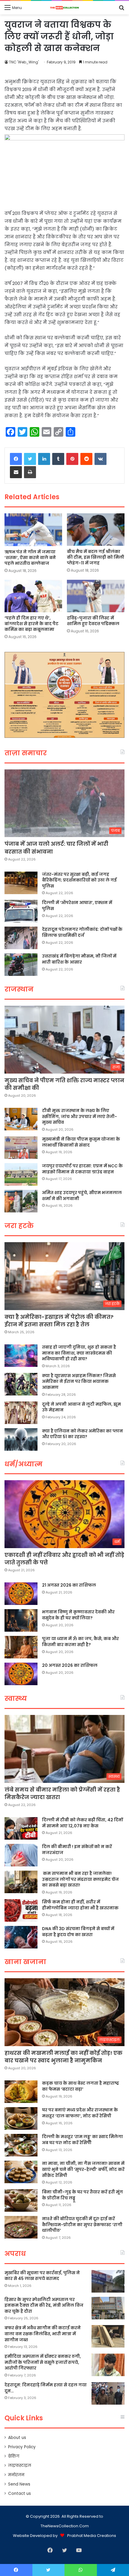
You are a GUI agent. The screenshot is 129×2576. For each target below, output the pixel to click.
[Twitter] (30, 459)
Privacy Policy (22, 2447)
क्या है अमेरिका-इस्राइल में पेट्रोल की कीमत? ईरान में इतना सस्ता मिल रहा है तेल (59, 1321)
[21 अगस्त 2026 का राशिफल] (21, 1594)
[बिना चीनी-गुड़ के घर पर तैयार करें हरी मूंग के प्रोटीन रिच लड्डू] (21, 2200)
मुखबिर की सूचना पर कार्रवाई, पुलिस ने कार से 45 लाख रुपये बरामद (42, 2276)
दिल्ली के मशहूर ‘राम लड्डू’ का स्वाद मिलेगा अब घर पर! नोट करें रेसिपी (82, 2140)
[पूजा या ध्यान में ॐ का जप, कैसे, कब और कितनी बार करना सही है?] (21, 1647)
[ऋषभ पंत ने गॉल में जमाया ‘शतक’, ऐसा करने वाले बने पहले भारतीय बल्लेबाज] (33, 530)
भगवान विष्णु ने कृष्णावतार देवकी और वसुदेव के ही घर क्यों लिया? (78, 1615)
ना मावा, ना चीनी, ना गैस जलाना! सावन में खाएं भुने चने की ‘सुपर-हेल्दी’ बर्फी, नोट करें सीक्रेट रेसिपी (83, 2169)
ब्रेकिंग (14, 2456)
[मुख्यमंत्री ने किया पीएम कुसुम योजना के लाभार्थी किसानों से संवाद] (21, 1148)
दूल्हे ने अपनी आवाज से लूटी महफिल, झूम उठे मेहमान (81, 1407)
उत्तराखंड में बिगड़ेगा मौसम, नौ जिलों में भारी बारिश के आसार (79, 959)
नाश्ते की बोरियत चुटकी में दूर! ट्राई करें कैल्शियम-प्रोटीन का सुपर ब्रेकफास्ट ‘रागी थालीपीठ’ (82, 2225)
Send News (19, 2484)
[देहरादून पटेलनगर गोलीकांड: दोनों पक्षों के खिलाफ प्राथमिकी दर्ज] (21, 938)
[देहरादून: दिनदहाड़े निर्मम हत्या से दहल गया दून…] (108, 2393)
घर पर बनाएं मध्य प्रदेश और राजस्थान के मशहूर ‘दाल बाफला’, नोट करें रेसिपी (80, 2113)
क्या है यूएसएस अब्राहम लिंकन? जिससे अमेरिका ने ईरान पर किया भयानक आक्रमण (79, 1381)
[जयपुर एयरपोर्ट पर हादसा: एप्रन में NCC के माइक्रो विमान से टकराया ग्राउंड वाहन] (21, 1174)
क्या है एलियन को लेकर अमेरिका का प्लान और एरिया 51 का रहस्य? (82, 1434)
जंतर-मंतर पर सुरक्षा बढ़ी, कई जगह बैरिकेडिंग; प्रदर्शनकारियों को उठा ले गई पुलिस (79, 880)
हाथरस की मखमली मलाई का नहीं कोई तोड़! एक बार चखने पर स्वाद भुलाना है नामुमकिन (63, 2057)
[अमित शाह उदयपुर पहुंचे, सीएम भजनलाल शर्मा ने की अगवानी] (21, 1201)
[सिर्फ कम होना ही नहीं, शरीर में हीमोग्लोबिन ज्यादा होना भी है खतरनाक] (21, 1910)
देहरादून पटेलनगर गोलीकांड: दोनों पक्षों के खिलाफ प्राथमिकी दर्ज (82, 932)
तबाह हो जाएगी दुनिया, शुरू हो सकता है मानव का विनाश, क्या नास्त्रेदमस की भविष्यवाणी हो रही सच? (79, 1353)
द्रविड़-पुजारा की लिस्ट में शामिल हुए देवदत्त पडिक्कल (93, 621)
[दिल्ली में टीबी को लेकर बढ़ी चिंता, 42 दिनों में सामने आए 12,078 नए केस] (21, 1828)
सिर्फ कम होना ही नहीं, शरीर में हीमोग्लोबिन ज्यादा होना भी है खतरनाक (80, 1905)
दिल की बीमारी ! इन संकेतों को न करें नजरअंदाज (77, 1850)
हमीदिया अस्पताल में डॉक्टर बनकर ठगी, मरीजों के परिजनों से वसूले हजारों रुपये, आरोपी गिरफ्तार (43, 2362)
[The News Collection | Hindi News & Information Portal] (64, 8)
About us (17, 2438)
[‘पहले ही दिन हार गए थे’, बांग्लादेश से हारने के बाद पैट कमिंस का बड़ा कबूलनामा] (33, 596)
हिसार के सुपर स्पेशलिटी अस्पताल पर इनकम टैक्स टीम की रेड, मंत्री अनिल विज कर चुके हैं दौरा (44, 2305)
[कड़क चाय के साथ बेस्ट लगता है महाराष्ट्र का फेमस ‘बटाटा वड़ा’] (21, 2092)
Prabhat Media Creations (92, 2536)
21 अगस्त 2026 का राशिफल (69, 1585)
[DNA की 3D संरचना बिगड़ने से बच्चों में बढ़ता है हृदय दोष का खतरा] (21, 1937)
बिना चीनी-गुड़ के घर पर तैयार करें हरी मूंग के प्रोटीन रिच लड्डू (82, 2195)
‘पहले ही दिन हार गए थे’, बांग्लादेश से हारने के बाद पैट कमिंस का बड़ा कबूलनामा (31, 624)
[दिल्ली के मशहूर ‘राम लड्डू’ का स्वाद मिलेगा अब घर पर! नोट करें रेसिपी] (21, 2145)
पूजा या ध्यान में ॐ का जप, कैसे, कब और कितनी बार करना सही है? (80, 1642)
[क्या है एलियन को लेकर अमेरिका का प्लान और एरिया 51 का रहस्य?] (21, 1439)
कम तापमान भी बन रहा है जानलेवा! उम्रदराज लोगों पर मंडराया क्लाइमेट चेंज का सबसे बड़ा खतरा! (80, 1879)
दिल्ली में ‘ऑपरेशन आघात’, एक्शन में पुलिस (77, 906)
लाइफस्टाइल (20, 2466)
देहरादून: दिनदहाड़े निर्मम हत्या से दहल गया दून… (46, 2388)
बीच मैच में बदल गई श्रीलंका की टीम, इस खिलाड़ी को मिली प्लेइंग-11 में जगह (96, 557)
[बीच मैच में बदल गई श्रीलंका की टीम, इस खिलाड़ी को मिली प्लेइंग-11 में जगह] (96, 530)
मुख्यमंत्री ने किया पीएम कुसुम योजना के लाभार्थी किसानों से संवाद (81, 1142)
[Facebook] (16, 459)
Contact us (19, 2493)
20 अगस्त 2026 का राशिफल (70, 1665)
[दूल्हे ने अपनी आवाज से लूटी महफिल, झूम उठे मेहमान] (21, 1413)
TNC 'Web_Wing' (24, 62)
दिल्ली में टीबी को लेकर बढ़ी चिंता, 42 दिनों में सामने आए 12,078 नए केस (82, 1823)
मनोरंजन (16, 2475)
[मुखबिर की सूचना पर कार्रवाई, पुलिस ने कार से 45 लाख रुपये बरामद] (108, 2281)
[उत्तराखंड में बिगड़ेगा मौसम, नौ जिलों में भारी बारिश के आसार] (21, 965)
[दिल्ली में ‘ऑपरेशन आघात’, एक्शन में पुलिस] (21, 911)
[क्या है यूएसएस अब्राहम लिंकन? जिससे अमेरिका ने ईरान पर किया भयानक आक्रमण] (21, 1384)
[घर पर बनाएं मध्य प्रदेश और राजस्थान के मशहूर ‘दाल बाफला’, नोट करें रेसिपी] (21, 2118)
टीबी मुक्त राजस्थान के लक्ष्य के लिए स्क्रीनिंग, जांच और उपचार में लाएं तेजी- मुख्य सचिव (79, 1116)
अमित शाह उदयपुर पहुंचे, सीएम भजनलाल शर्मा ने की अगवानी (82, 1196)
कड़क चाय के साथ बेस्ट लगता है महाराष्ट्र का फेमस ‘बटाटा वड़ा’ (81, 2086)
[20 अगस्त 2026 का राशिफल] (21, 1674)
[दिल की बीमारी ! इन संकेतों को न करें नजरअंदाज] (21, 1855)
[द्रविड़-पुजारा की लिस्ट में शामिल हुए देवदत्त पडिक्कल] (96, 596)
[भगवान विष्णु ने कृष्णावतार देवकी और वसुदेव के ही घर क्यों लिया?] (21, 1620)
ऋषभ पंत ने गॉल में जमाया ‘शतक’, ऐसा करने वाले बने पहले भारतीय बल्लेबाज (30, 558)
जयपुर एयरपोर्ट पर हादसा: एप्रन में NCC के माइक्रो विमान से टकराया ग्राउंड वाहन (82, 1169)
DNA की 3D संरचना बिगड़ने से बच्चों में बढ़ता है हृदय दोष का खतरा (78, 1932)
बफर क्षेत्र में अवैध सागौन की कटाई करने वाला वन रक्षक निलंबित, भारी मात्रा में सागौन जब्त (43, 2334)
